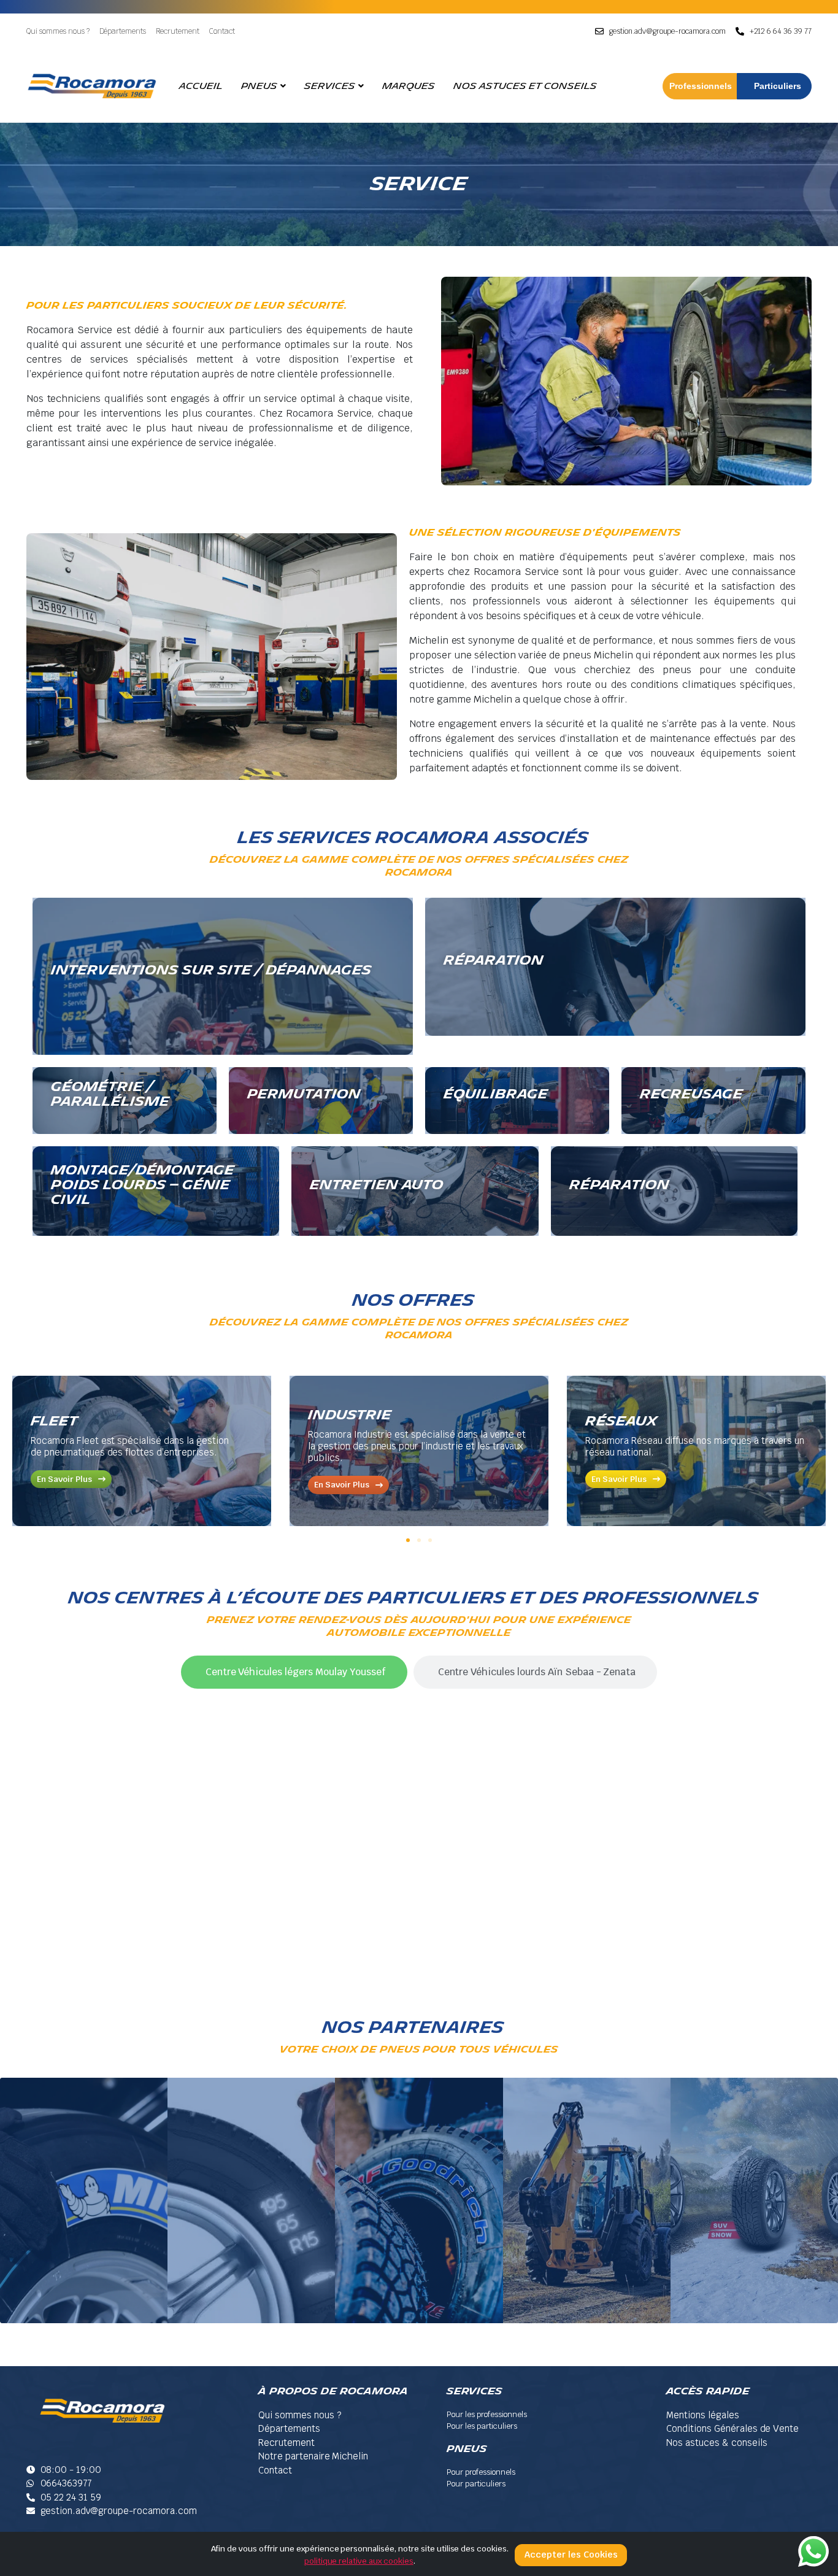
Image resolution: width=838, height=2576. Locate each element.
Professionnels (701, 86)
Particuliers (778, 86)
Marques (409, 86)
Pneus (259, 86)
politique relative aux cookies (359, 2561)
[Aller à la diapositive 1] (408, 1540)
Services (330, 86)
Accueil (201, 86)
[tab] (294, 1672)
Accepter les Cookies (571, 2555)
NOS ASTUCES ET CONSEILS (525, 86)
